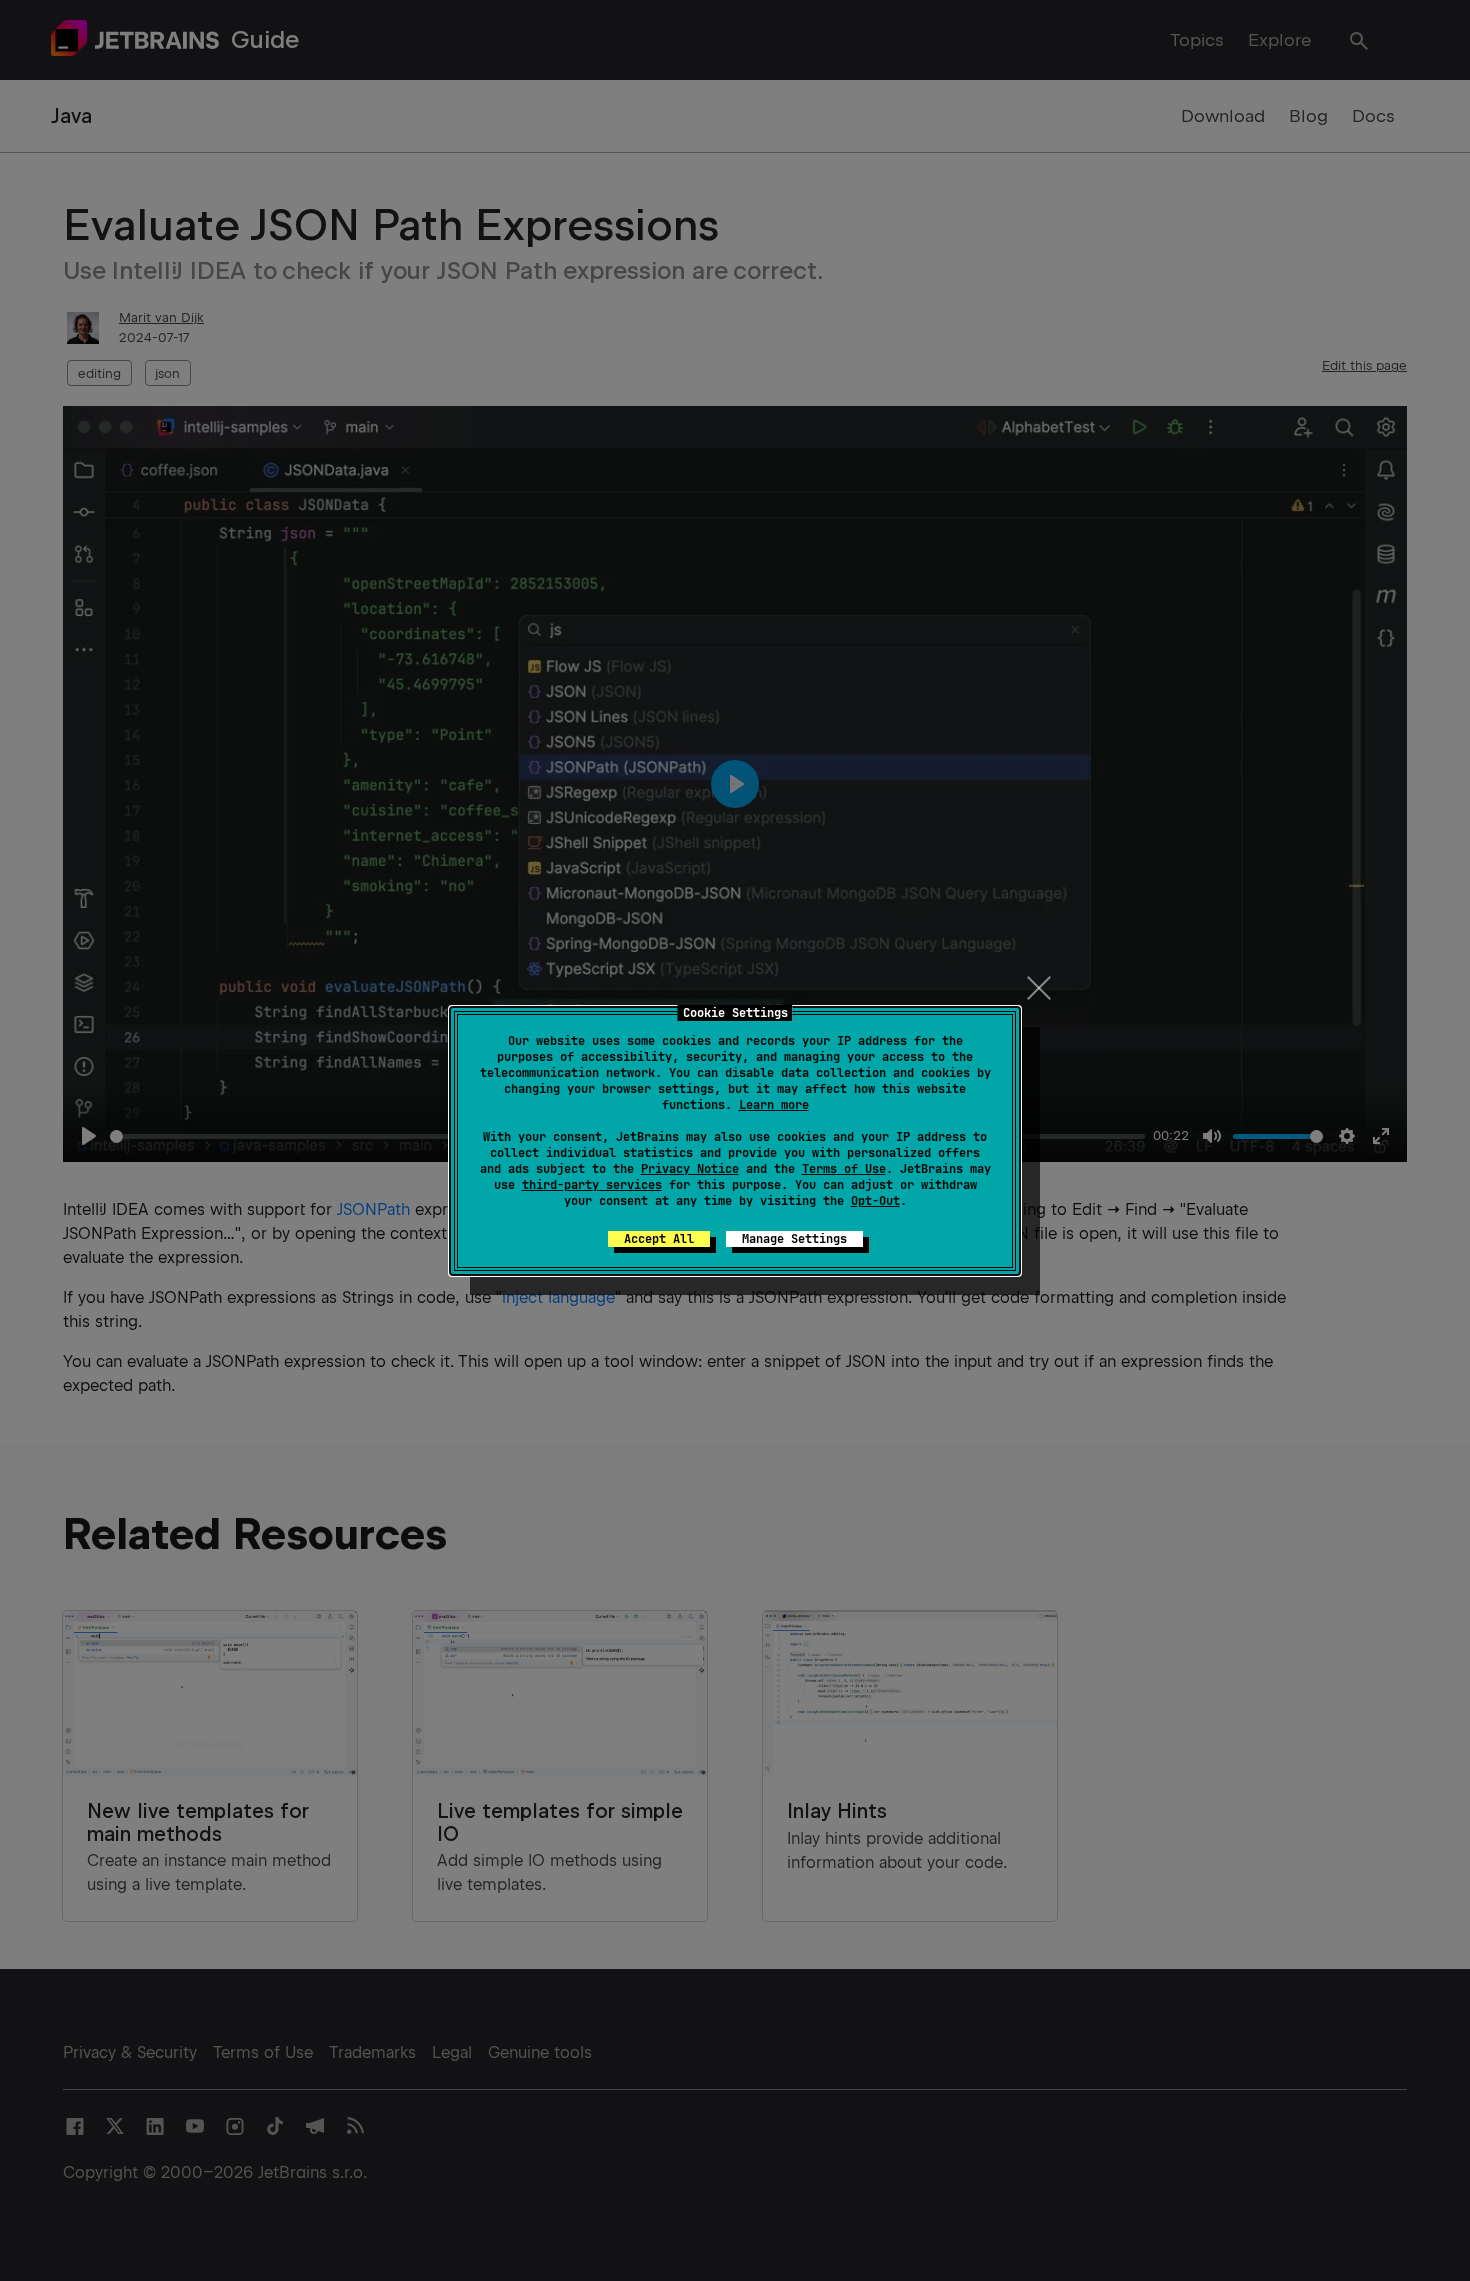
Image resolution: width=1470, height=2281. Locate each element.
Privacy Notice (690, 1169)
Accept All (659, 1239)
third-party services (592, 1185)
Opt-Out (875, 1201)
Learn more (774, 1105)
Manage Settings (794, 1239)
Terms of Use (844, 1169)
